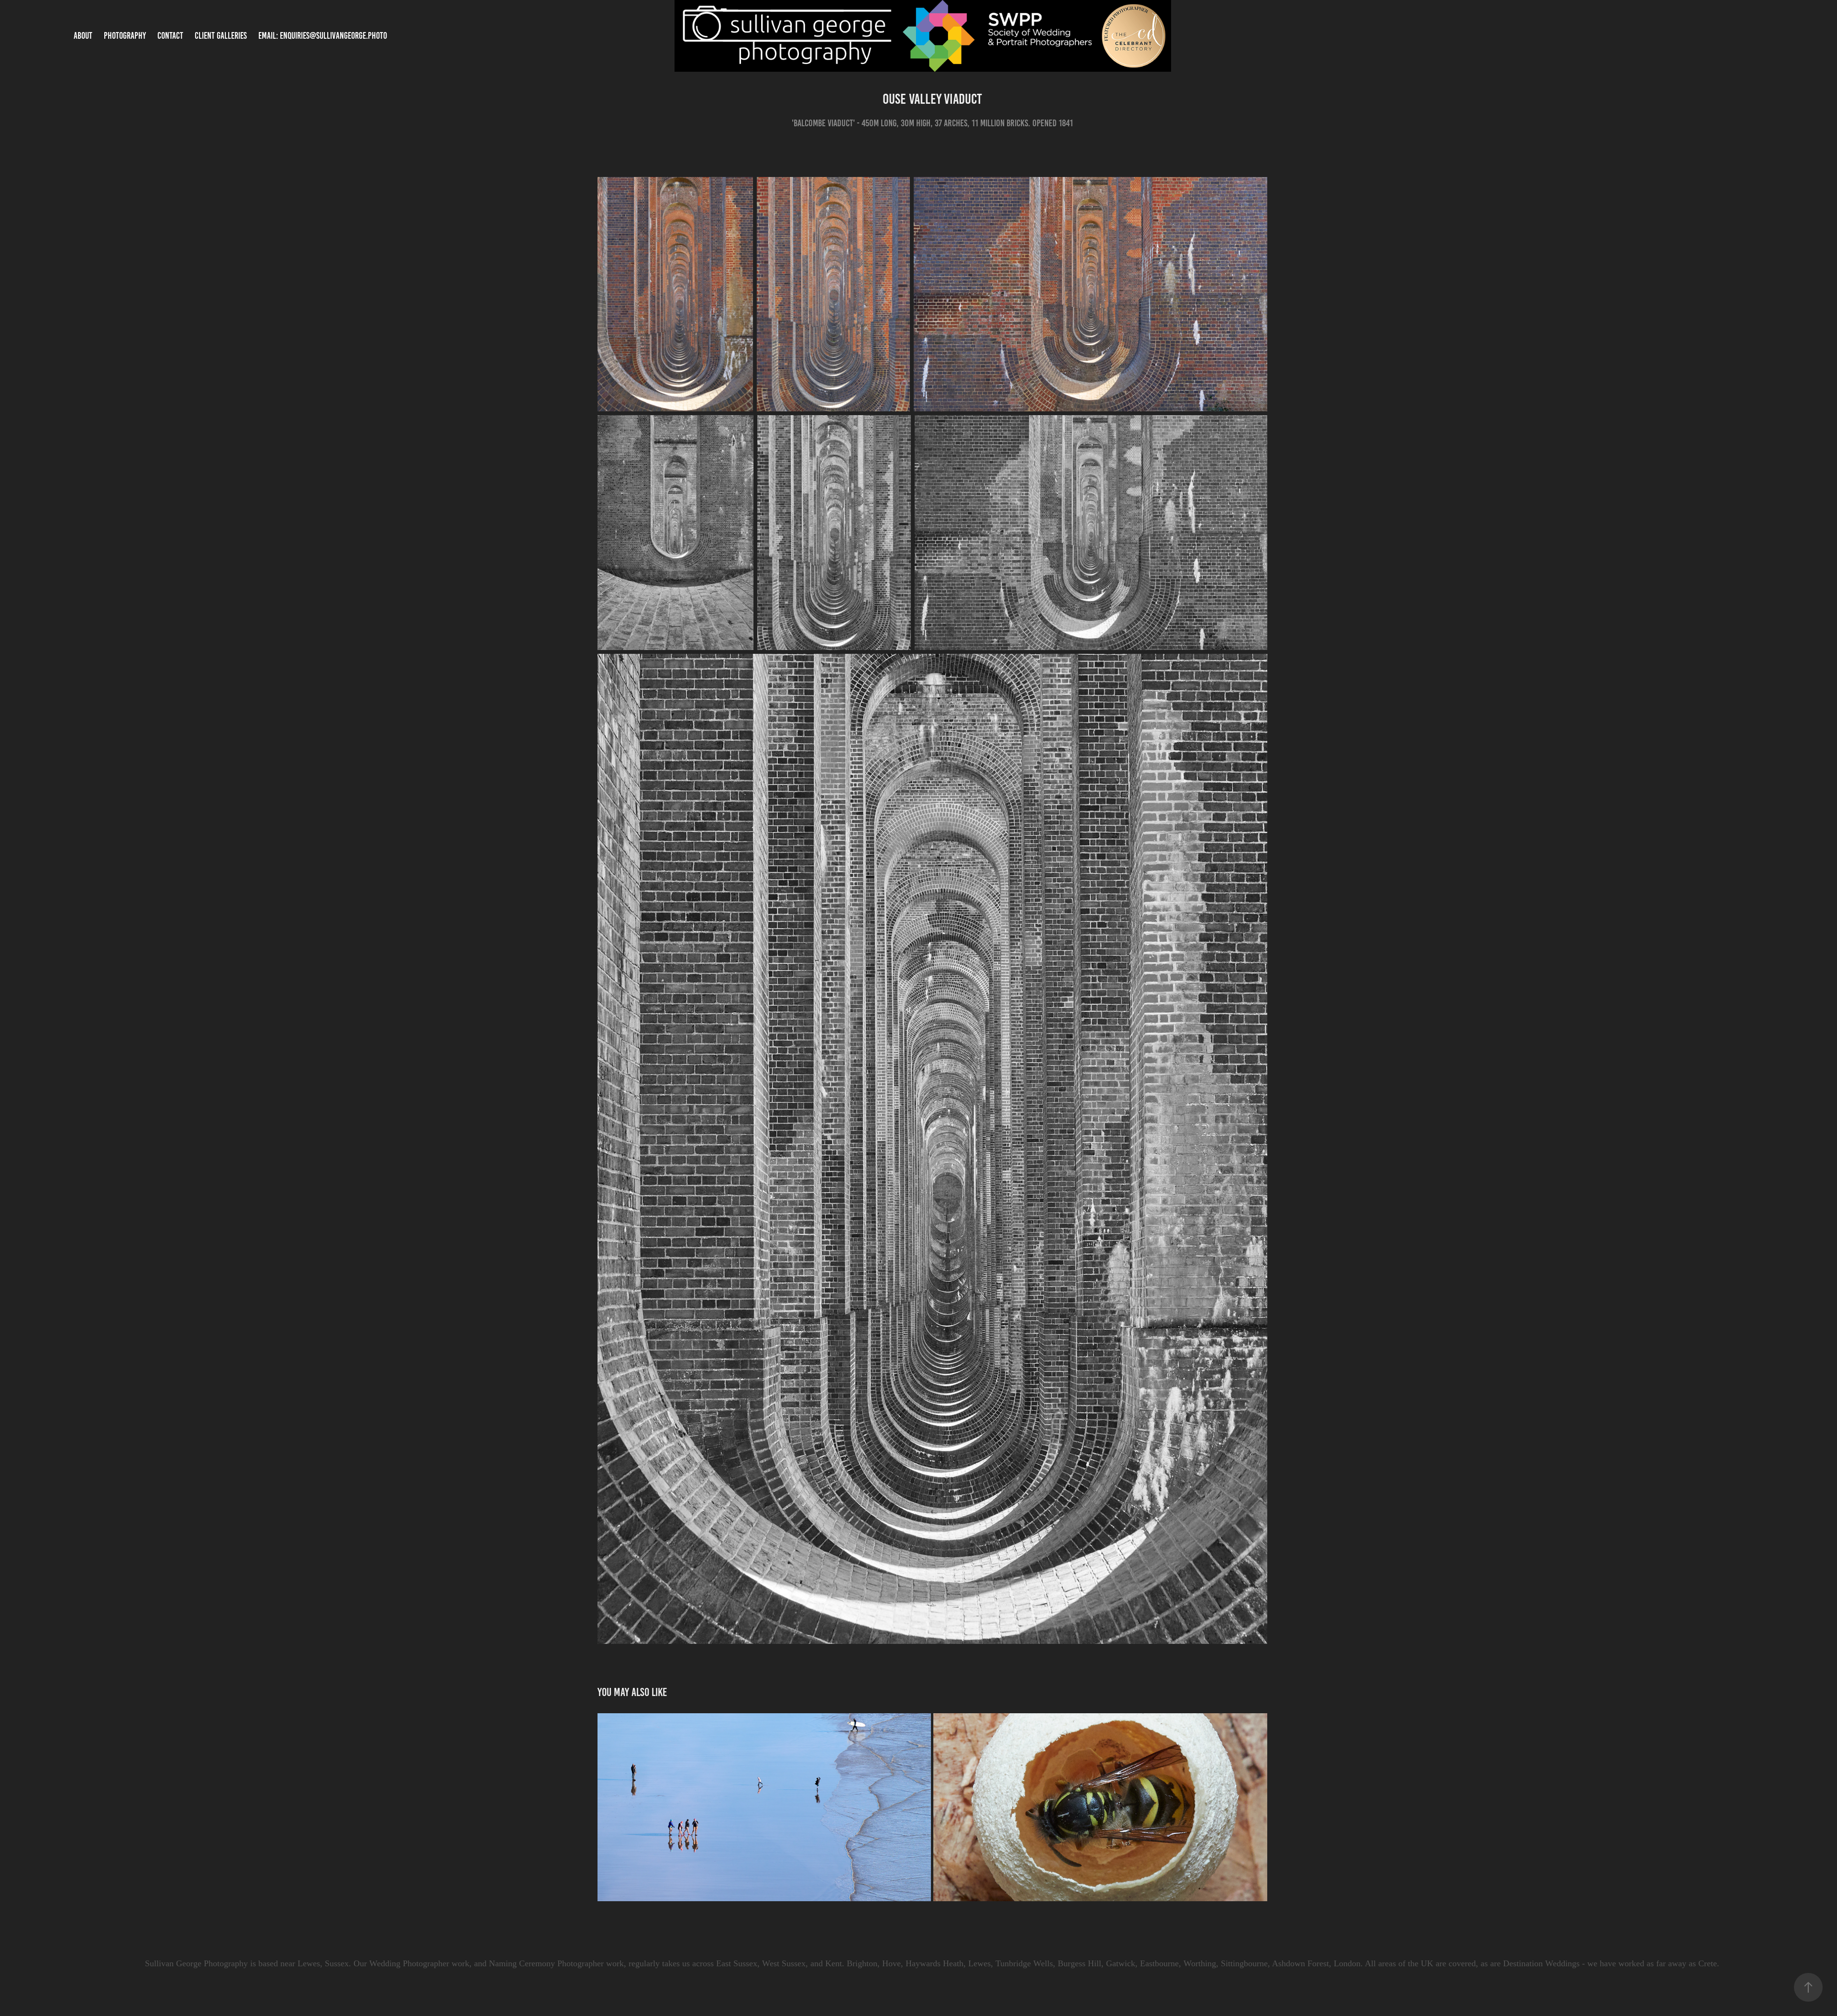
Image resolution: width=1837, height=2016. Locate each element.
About (83, 36)
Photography (125, 36)
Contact (170, 36)
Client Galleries (221, 36)
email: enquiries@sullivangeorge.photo (323, 36)
